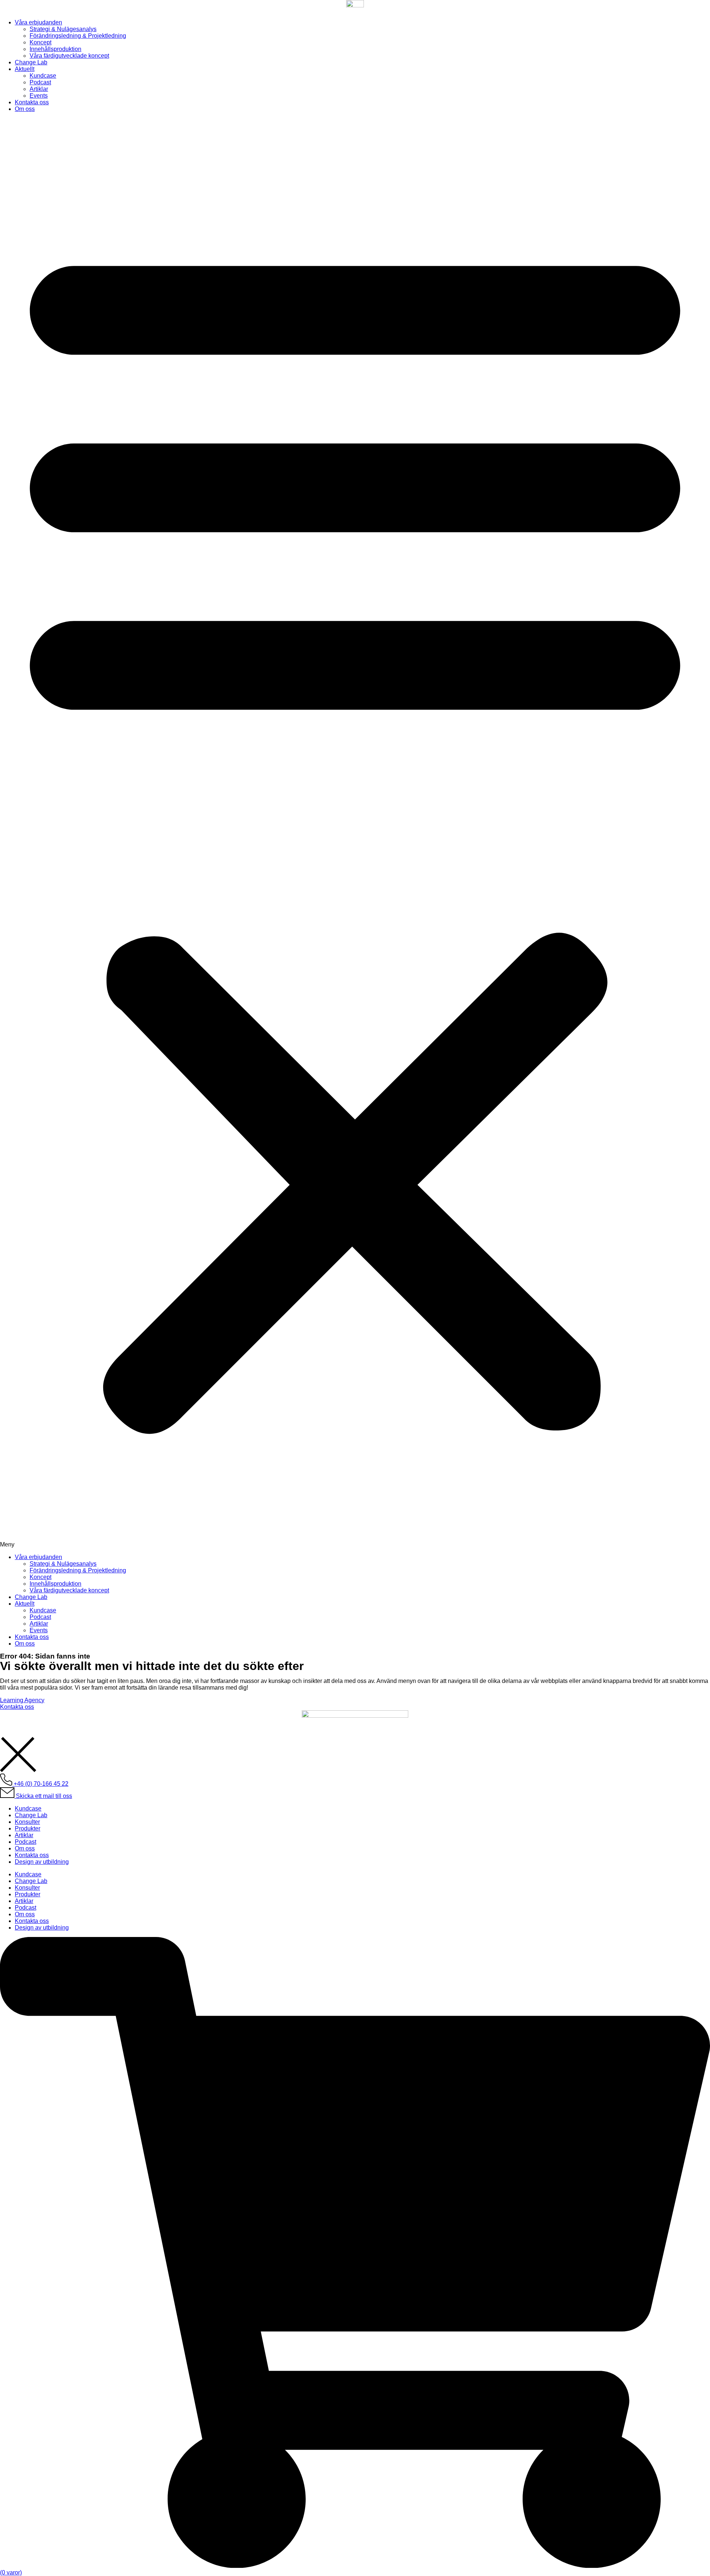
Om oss (25, 109)
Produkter (28, 1828)
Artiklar (39, 89)
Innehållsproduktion (55, 49)
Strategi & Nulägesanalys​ (63, 29)
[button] (355, 833)
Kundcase (43, 76)
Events (39, 96)
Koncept (40, 42)
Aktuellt (25, 69)
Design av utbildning (42, 1862)
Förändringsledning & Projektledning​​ (78, 36)
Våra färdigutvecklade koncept (69, 56)
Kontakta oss (32, 102)
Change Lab (31, 62)
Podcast (40, 82)
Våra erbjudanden (38, 22)
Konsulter (27, 1822)
